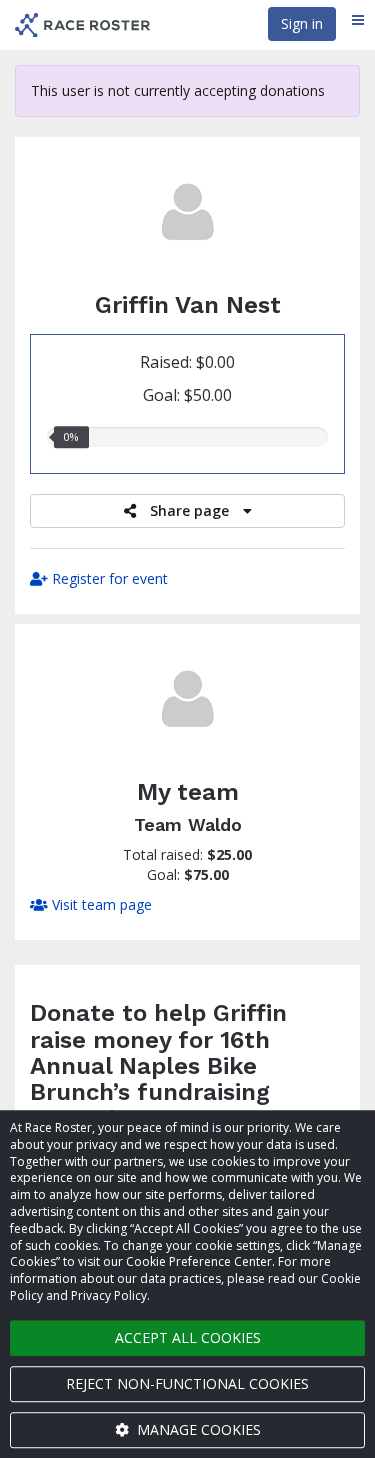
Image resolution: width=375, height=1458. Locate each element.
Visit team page (100, 904)
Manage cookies (197, 1429)
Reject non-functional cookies (187, 1383)
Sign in (302, 23)
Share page (189, 510)
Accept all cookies (188, 1337)
